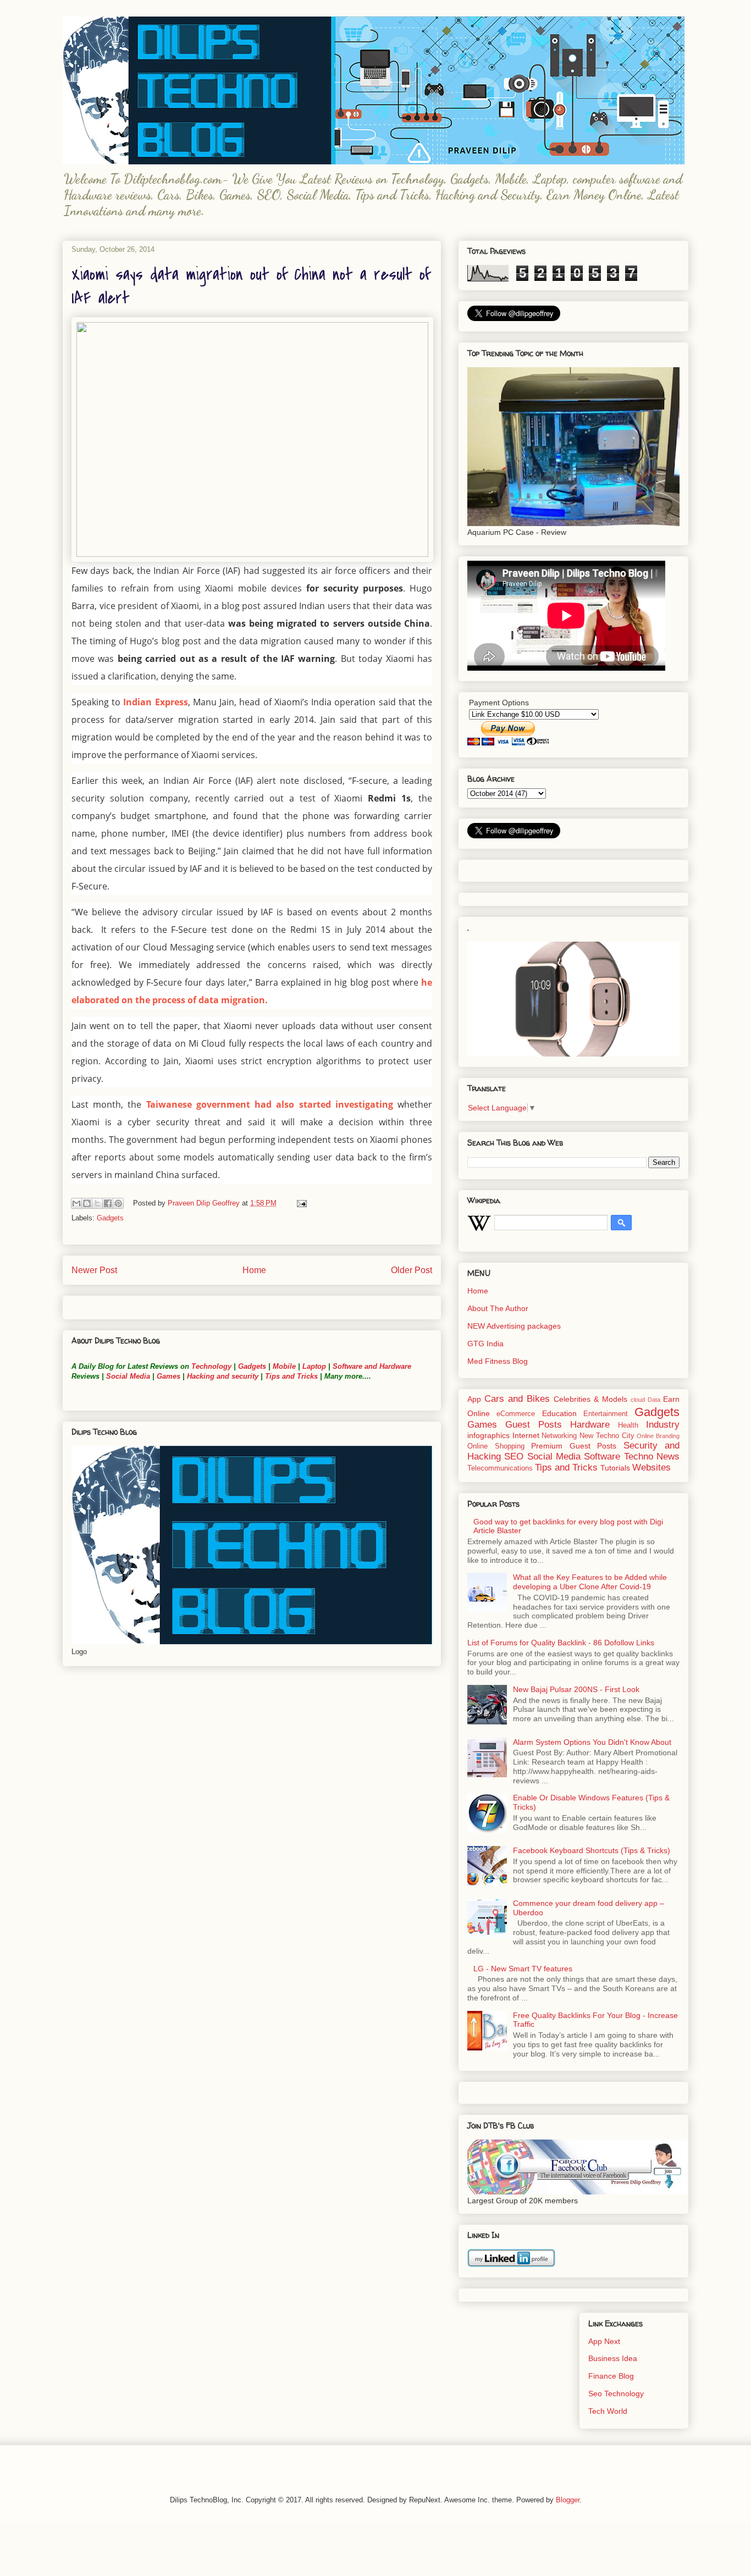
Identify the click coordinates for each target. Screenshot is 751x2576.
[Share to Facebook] (108, 1203)
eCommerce (516, 1414)
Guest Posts (534, 1425)
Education (559, 1413)
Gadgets (110, 1218)
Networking (559, 1436)
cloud (638, 1400)
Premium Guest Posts (574, 1446)
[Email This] (76, 1203)
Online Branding (658, 1436)
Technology (211, 1366)
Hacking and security (223, 1376)
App (474, 1399)
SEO (514, 1456)
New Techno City (607, 1436)
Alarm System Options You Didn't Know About (592, 1742)
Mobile (284, 1366)
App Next (604, 2341)
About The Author (498, 1308)
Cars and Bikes (517, 1399)
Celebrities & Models (590, 1399)
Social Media (128, 1376)
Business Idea (613, 2358)
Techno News (652, 1456)
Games (167, 1376)
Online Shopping (496, 1446)
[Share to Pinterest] (118, 1203)
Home (254, 1270)
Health (628, 1425)
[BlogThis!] (87, 1203)
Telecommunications (500, 1468)
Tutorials (615, 1468)
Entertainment (606, 1414)
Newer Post (94, 1270)
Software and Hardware (372, 1366)
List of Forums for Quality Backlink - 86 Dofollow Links (561, 1643)
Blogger (568, 2500)
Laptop (314, 1366)
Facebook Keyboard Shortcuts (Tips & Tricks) (592, 1850)
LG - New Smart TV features (523, 1969)
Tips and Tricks (291, 1376)
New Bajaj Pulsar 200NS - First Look (576, 1689)
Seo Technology (616, 2393)
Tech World (608, 2411)
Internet (526, 1435)
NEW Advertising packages (514, 1326)
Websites (651, 1467)
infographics (488, 1435)
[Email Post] (300, 1203)
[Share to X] (97, 1203)
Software (602, 1456)
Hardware (590, 1425)
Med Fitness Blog (498, 1361)
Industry (663, 1425)
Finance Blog (611, 2376)
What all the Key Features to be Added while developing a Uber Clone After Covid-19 (590, 1582)
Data (654, 1400)
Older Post (412, 1270)
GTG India (485, 1344)
